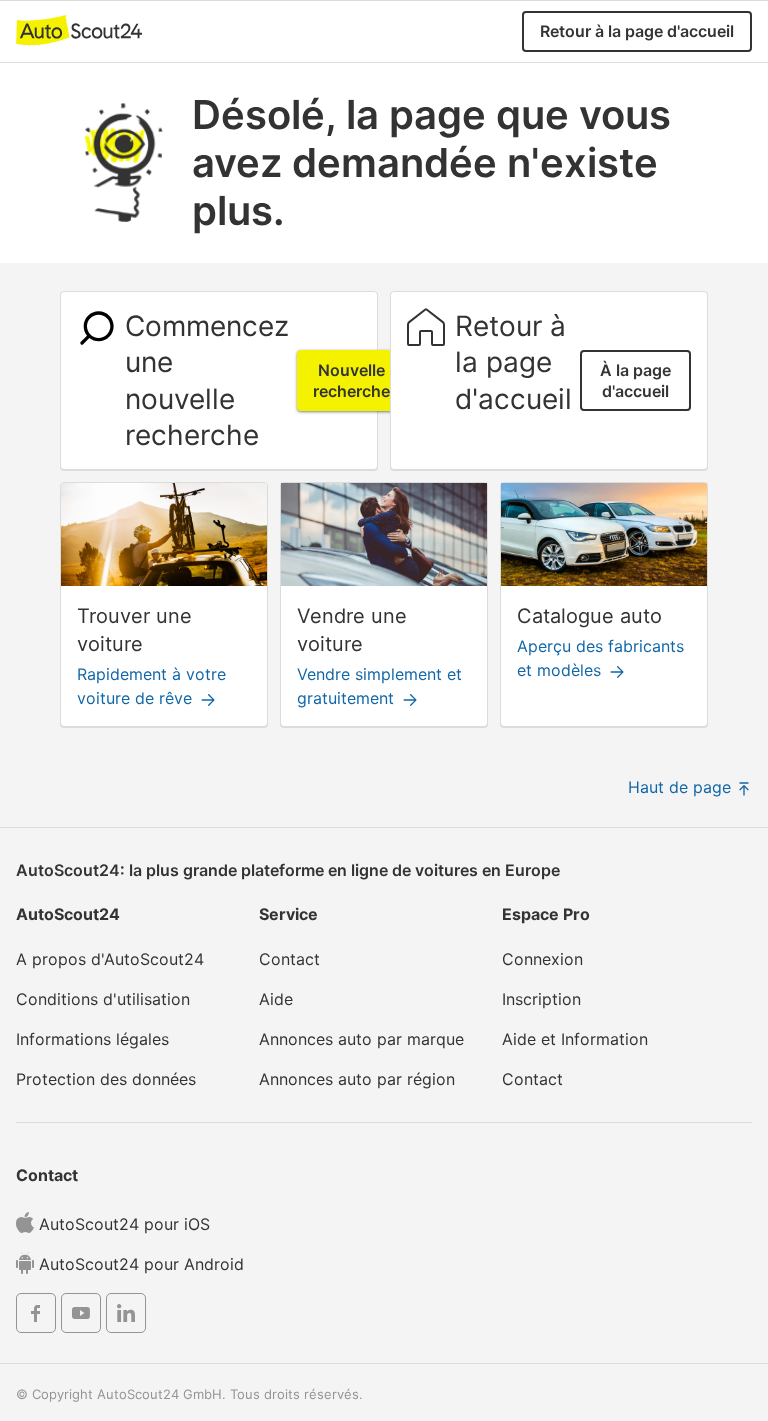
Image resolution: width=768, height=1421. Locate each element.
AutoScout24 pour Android (139, 1264)
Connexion (542, 959)
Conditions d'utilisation (103, 999)
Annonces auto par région (357, 1079)
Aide (276, 999)
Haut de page (682, 787)
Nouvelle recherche (351, 380)
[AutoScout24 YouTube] (81, 1316)
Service (288, 914)
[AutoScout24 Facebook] (36, 1316)
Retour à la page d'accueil (637, 31)
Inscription (541, 999)
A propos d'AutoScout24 (110, 959)
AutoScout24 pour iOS (122, 1224)
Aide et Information (575, 1039)
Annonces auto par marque (361, 1039)
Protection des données (106, 1079)
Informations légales (92, 1039)
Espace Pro (546, 914)
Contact (289, 959)
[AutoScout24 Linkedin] (126, 1316)
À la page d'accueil (635, 380)
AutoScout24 (68, 914)
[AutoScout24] (79, 28)
